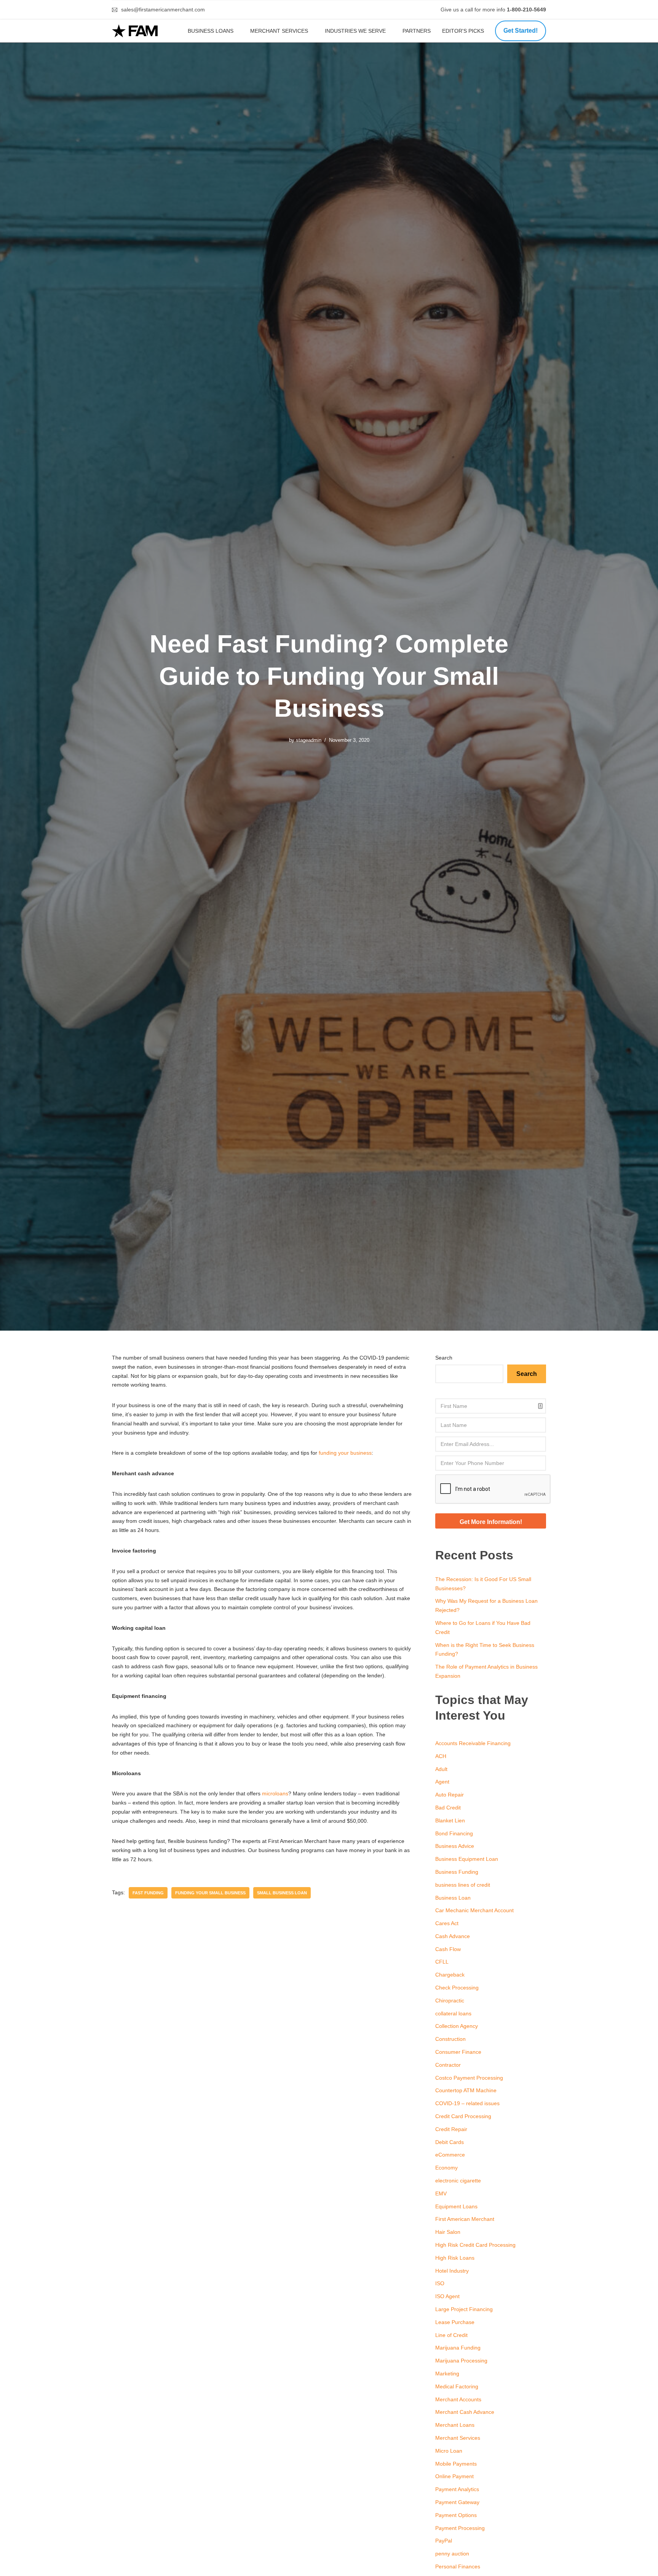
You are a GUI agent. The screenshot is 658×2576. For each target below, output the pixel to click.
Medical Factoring (457, 2386)
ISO (440, 2283)
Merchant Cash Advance (465, 2412)
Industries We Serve (355, 31)
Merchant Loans (455, 2425)
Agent (442, 1782)
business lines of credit (463, 1885)
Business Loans (211, 31)
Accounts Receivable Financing (473, 1743)
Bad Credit (448, 1808)
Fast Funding (148, 1893)
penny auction (452, 2554)
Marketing (447, 2374)
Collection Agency (457, 2026)
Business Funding (457, 1872)
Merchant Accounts (458, 2399)
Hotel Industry (452, 2271)
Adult (441, 1769)
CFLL (442, 1962)
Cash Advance (453, 1936)
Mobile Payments (456, 2464)
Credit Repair (451, 2129)
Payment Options (456, 2515)
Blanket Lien (450, 1820)
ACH (441, 1756)
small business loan (282, 1893)
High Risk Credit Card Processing (475, 2245)
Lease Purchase (455, 2322)
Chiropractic (450, 2001)
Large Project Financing (464, 2309)
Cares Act (447, 1923)
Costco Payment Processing (469, 2078)
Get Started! (521, 31)
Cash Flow (448, 1949)
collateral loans (453, 2013)
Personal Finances (458, 2566)
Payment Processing (460, 2528)
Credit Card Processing (463, 2116)
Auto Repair (450, 1795)
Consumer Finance (458, 2052)
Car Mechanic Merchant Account (474, 1910)
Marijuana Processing (461, 2361)
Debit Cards (450, 2142)
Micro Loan (449, 2451)
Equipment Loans (456, 2206)
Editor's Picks (464, 31)
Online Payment (454, 2476)
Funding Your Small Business (210, 1893)
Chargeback (450, 1975)
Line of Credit (451, 2335)
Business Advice (455, 1846)
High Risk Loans (455, 2258)
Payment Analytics (457, 2489)
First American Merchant (465, 2219)
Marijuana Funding (458, 2348)
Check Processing (457, 1988)
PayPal (444, 2541)
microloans (275, 1793)
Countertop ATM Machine (466, 2090)
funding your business (345, 1453)
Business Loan (453, 1898)
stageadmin (309, 740)
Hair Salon (448, 2232)
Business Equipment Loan (467, 1859)
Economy (446, 2168)
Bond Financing (454, 1833)
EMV (441, 2193)
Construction (450, 2039)
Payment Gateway (457, 2502)
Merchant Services (279, 31)
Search (444, 1358)
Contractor (448, 2065)
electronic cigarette (458, 2181)
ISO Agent (447, 2296)
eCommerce (450, 2155)
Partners (417, 31)
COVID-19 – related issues (467, 2103)
